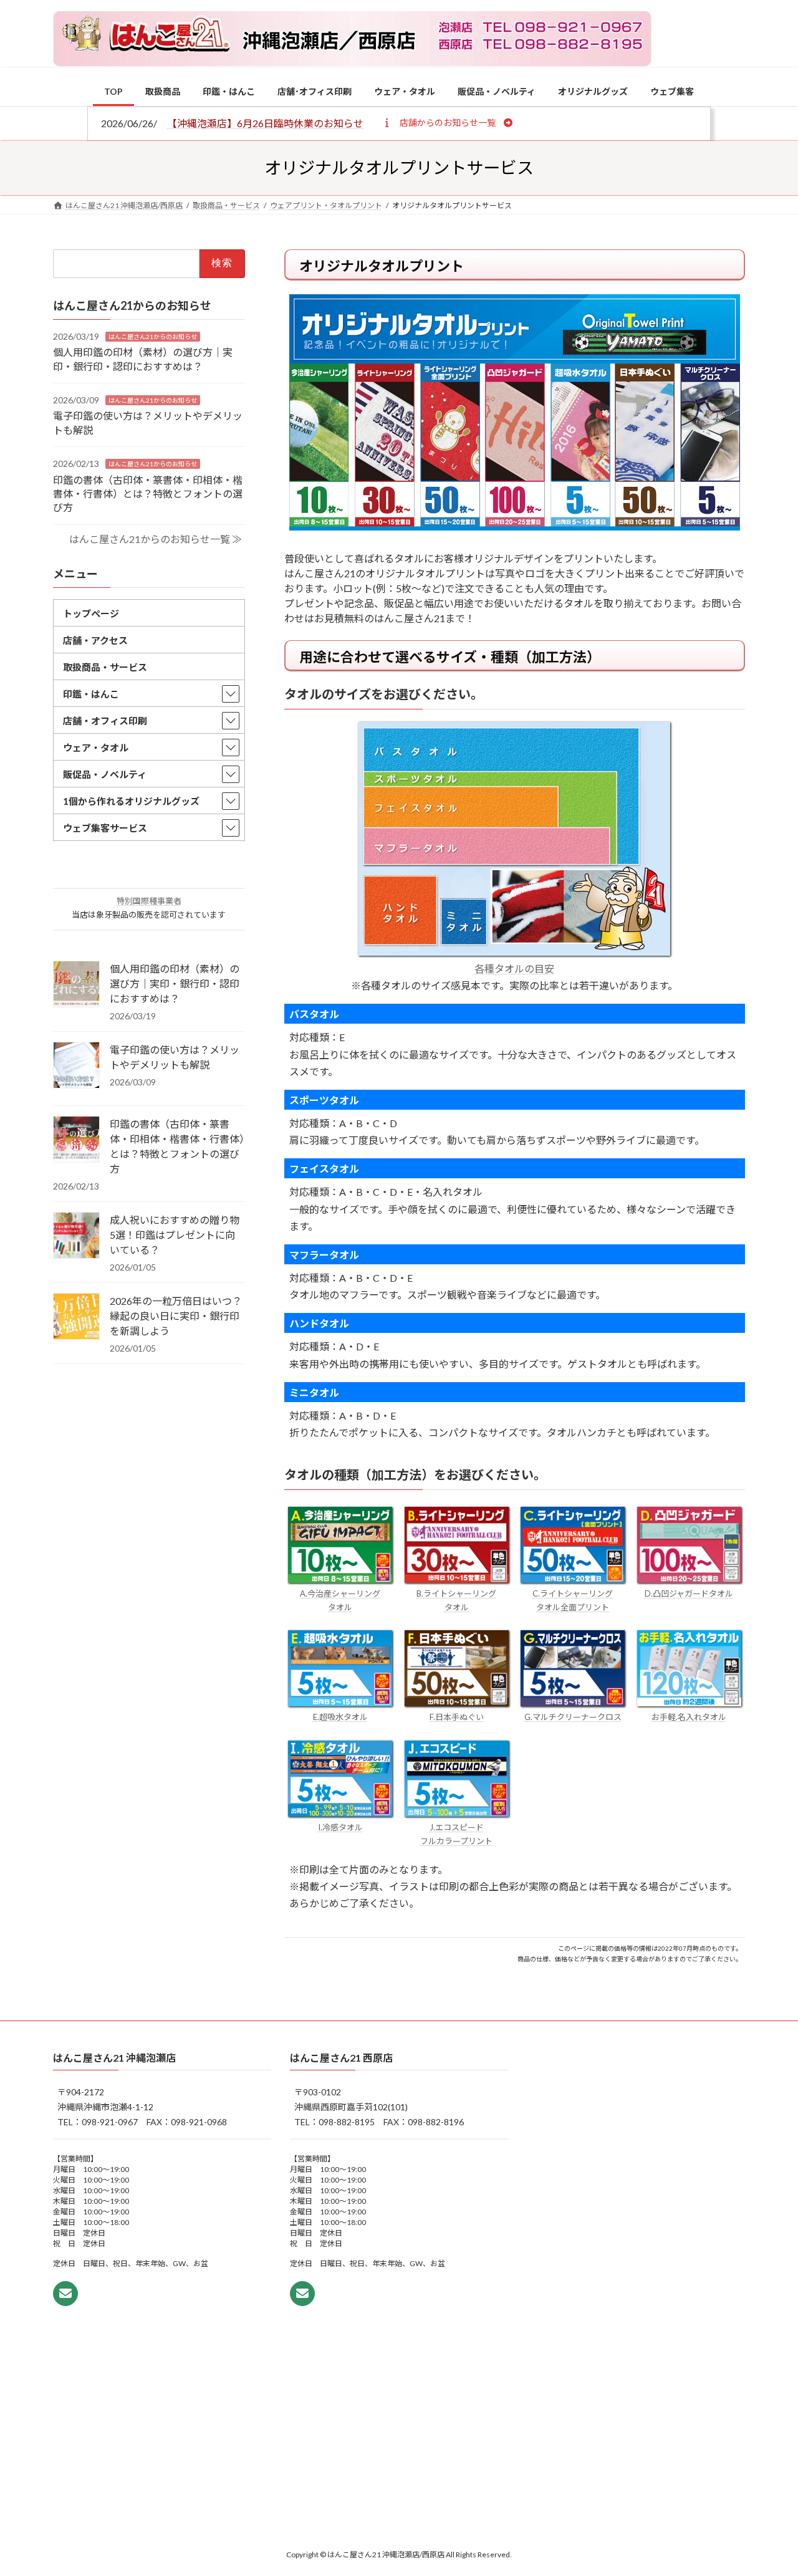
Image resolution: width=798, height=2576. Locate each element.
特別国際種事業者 (149, 901)
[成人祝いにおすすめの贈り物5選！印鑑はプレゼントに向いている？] (76, 1236)
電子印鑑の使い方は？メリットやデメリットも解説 (175, 1057)
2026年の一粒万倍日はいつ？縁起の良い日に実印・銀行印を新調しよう (176, 1316)
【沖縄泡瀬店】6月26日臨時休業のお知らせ (265, 123)
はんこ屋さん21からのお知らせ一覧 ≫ (156, 538)
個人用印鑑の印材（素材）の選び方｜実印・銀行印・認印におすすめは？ (175, 983)
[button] (447, 122)
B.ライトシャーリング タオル (456, 1600)
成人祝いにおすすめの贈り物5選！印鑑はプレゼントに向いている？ (175, 1235)
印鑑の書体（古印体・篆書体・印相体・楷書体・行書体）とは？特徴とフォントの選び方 (148, 493)
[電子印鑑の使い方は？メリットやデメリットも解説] (76, 1066)
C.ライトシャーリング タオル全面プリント (573, 1600)
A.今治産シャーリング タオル (340, 1600)
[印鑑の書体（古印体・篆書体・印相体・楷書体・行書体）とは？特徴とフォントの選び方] (76, 1140)
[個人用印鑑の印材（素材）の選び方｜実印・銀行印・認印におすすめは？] (76, 985)
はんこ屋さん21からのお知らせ (153, 336)
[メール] (65, 2294)
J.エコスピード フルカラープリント (456, 1834)
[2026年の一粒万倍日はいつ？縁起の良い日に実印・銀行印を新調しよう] (76, 1317)
